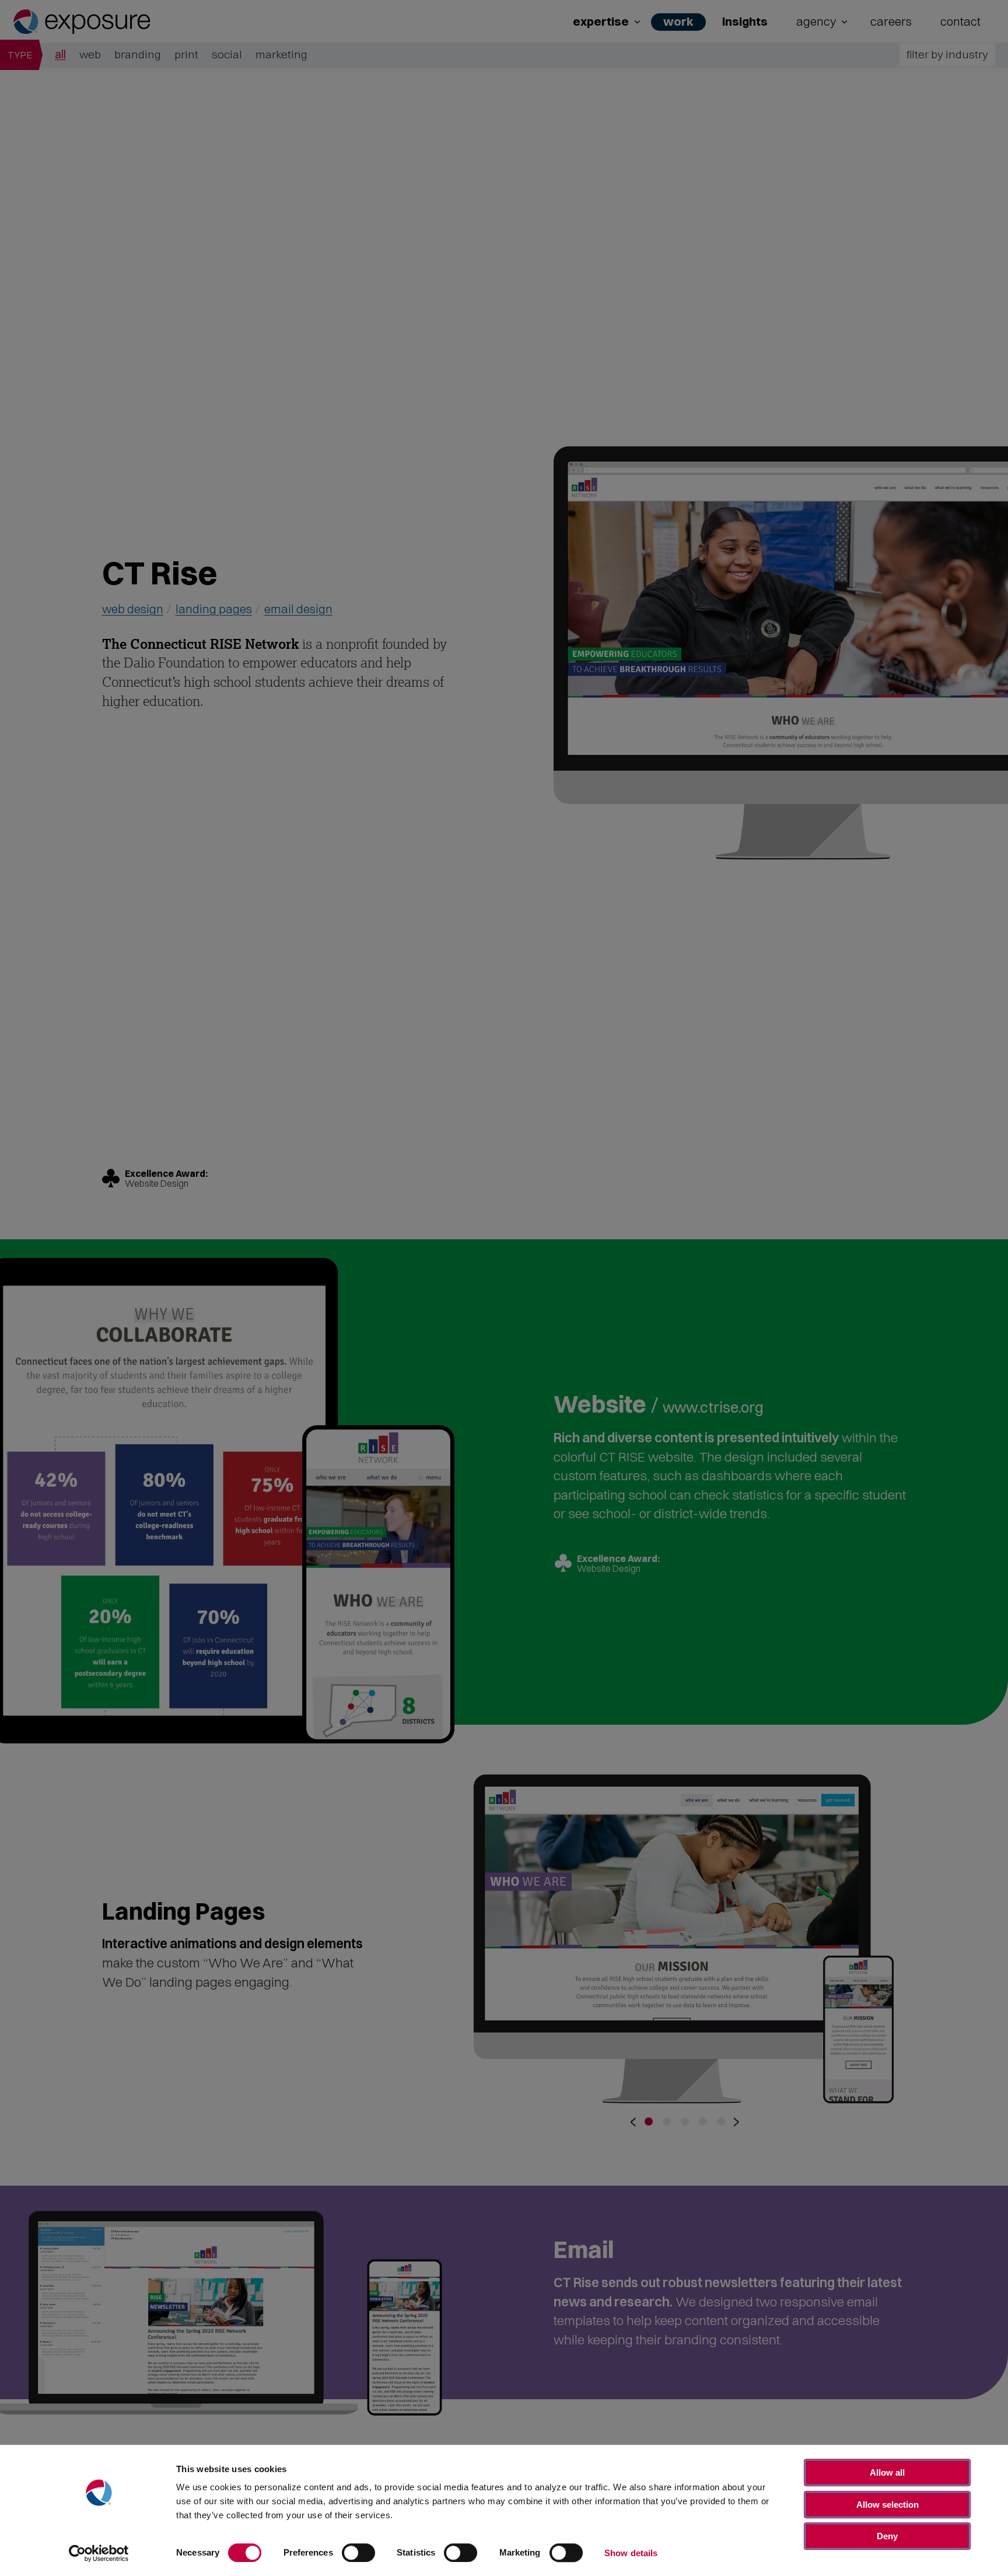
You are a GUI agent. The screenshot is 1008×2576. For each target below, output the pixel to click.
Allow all (887, 2472)
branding (138, 54)
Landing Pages (214, 609)
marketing (281, 54)
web (90, 54)
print (186, 54)
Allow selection (888, 2505)
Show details (631, 2553)
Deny (887, 2536)
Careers (891, 21)
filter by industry (947, 54)
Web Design (133, 609)
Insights (745, 21)
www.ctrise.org (713, 1405)
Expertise (601, 21)
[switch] (358, 2553)
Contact (960, 21)
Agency (816, 21)
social (227, 54)
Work (678, 21)
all (60, 54)
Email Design (298, 609)
